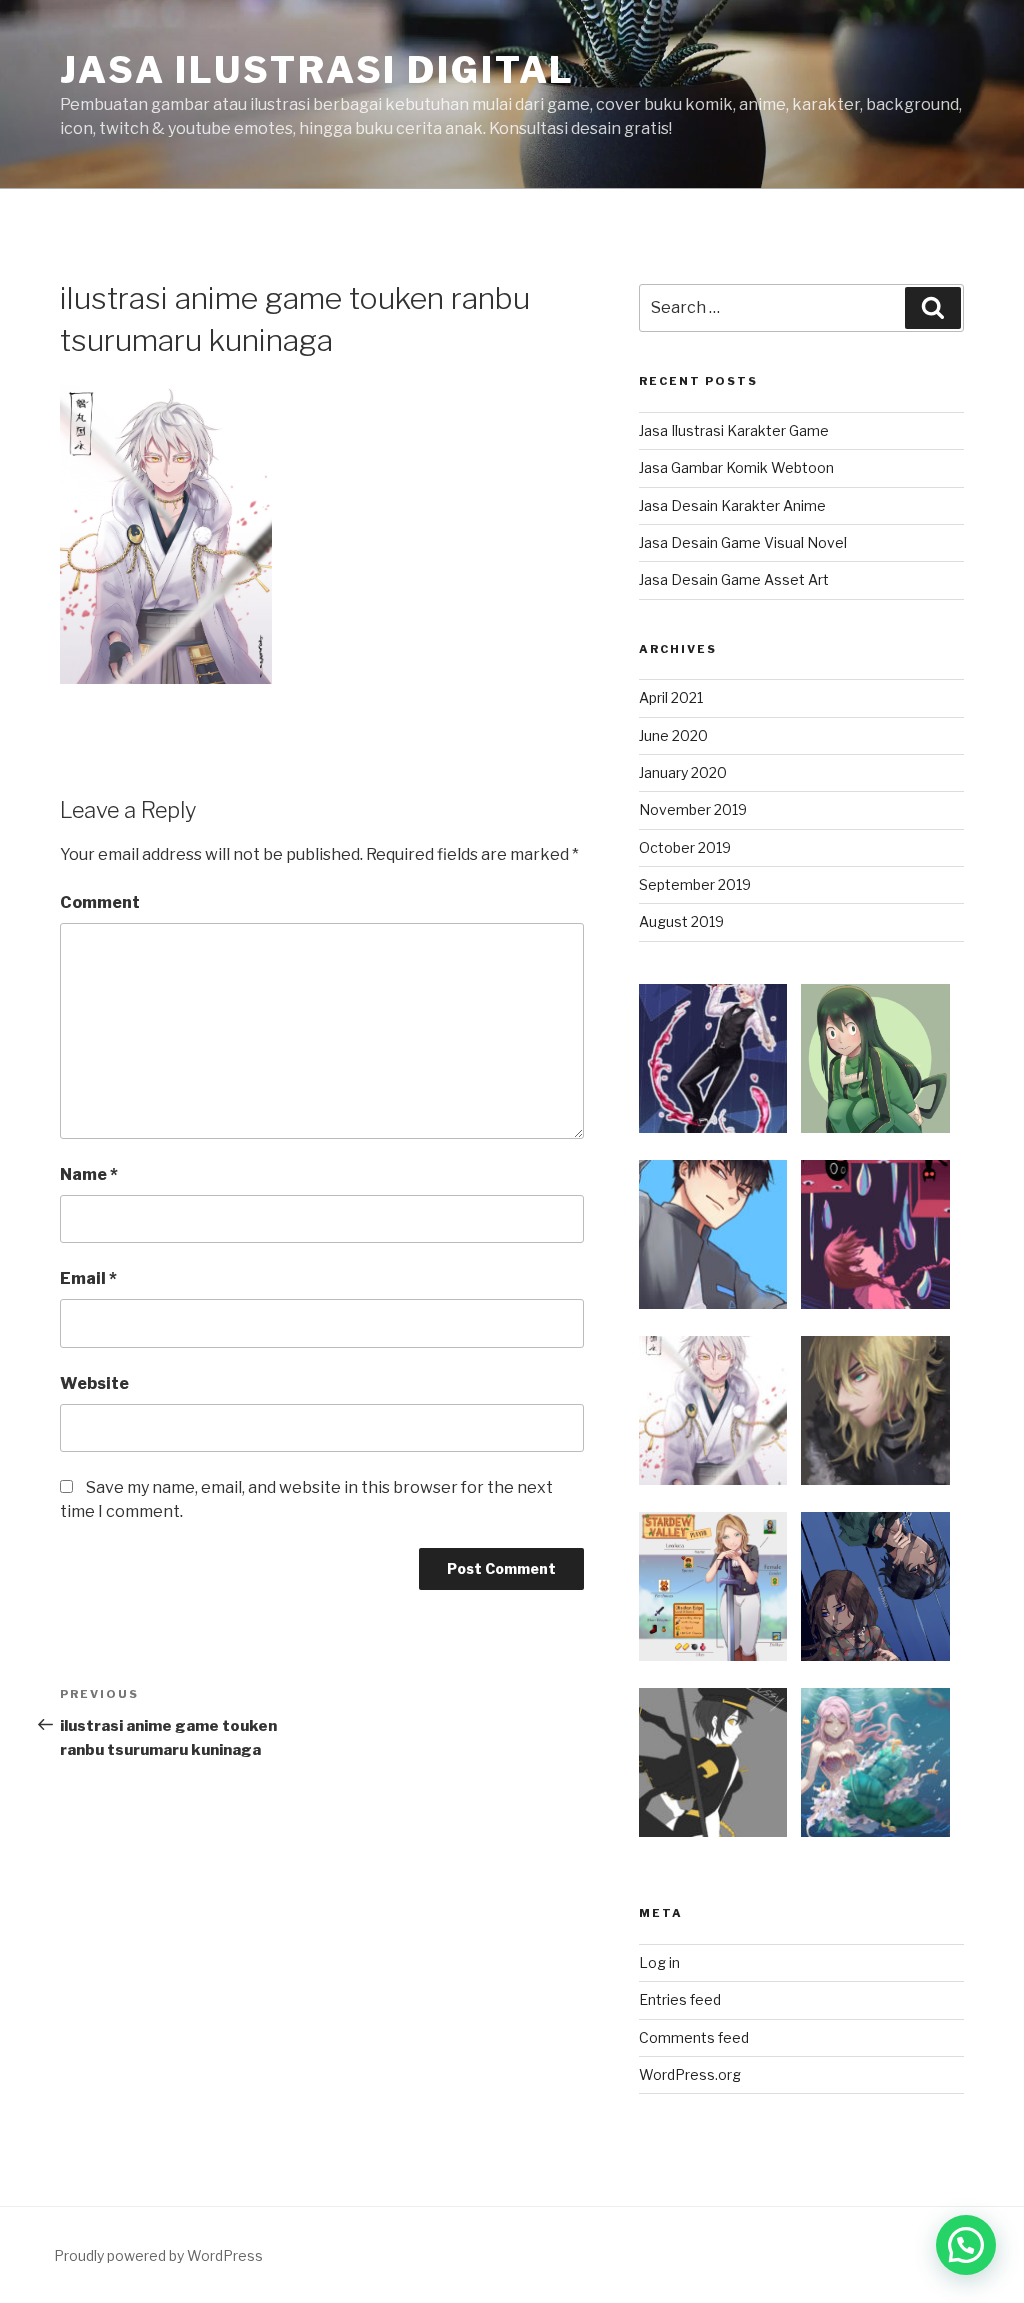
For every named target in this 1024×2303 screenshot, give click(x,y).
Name (89, 1174)
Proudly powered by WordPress (158, 2255)
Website (94, 1383)
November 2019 (693, 809)
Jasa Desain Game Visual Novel (743, 542)
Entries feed (680, 1999)
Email (88, 1278)
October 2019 (685, 847)
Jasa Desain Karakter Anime (732, 505)
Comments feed (694, 2037)
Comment (100, 902)
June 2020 (673, 735)
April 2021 (671, 697)
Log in (659, 1962)
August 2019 (681, 921)
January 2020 (683, 772)
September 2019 (695, 884)
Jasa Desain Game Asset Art (734, 579)
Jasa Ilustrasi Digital (317, 70)
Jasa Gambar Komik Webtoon (736, 467)
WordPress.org (690, 2074)
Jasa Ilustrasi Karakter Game (734, 430)
